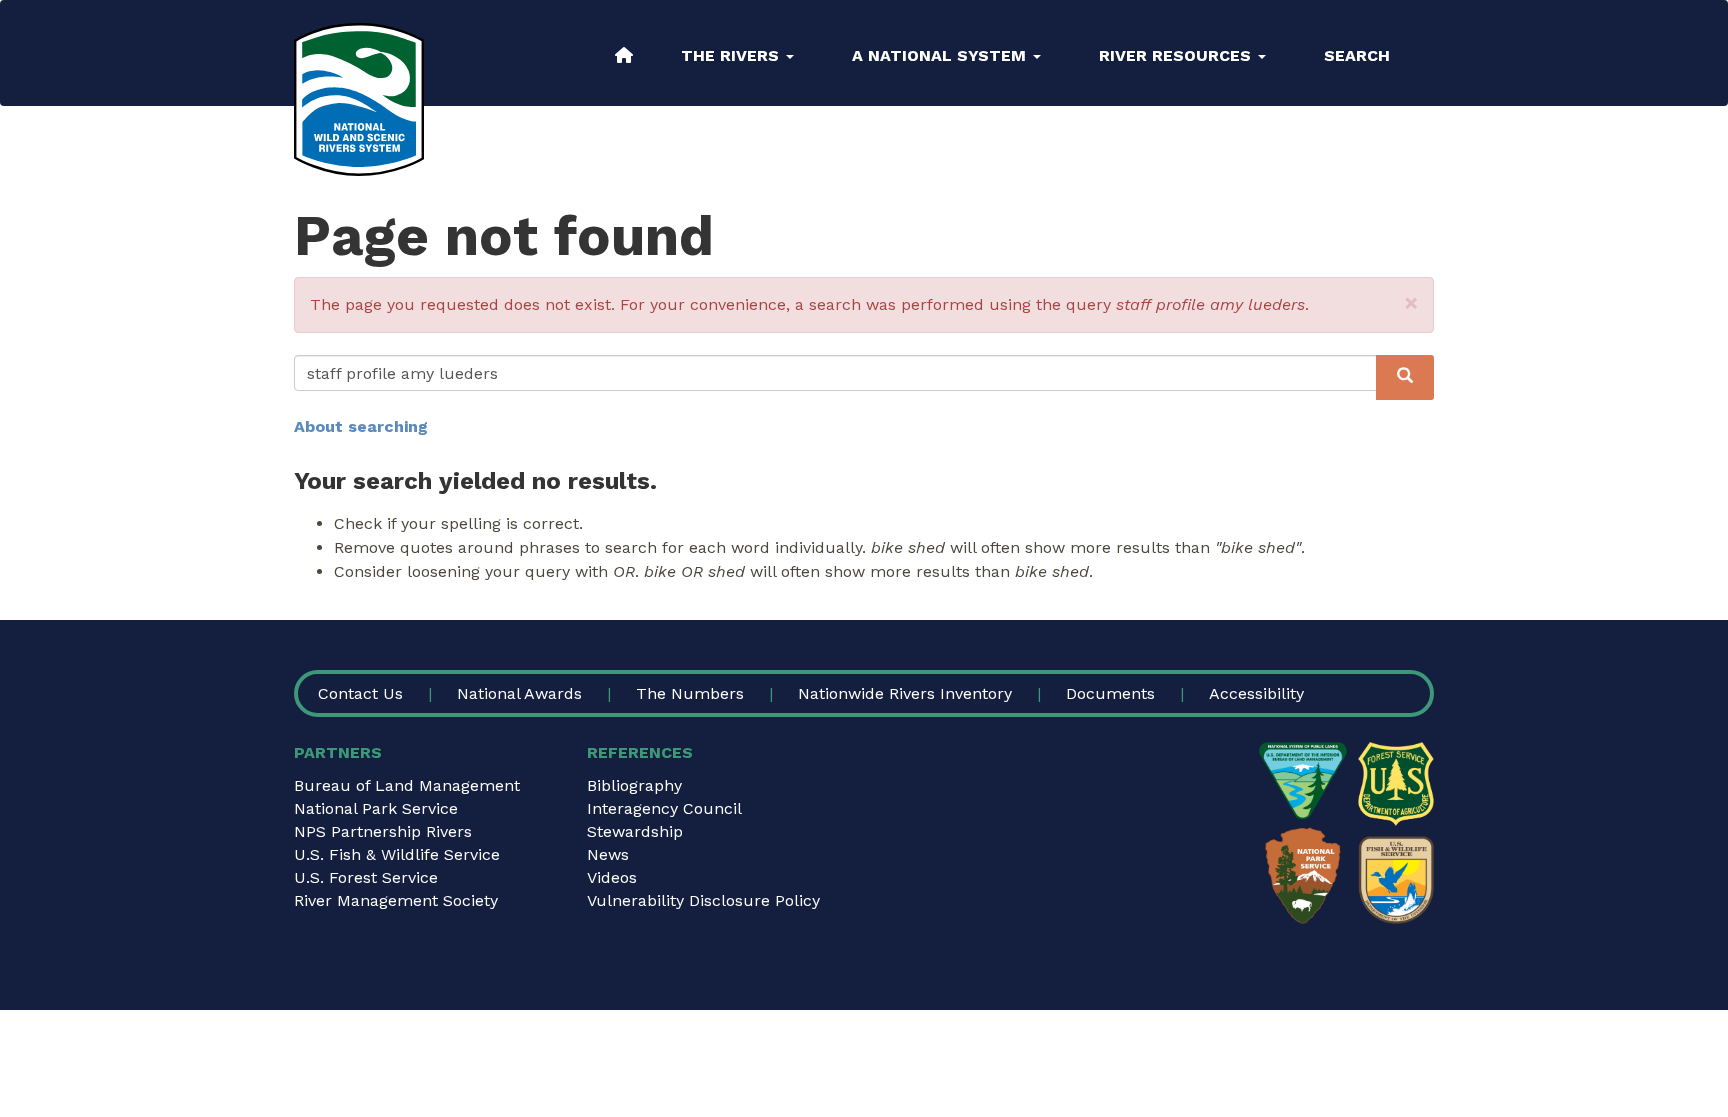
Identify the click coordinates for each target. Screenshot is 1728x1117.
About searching (361, 426)
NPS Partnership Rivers (383, 831)
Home (624, 55)
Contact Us (360, 693)
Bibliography (634, 785)
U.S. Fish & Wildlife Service (397, 854)
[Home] (359, 99)
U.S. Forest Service (366, 877)
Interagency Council (664, 808)
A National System (941, 55)
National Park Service (376, 808)
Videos (612, 877)
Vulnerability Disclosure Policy (703, 900)
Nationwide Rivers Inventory (905, 693)
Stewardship (635, 831)
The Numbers (690, 693)
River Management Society (396, 900)
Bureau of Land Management (407, 785)
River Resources (1177, 55)
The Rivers (732, 55)
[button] (1411, 303)
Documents (1110, 693)
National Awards (519, 693)
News (608, 854)
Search (1357, 55)
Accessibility (1256, 693)
